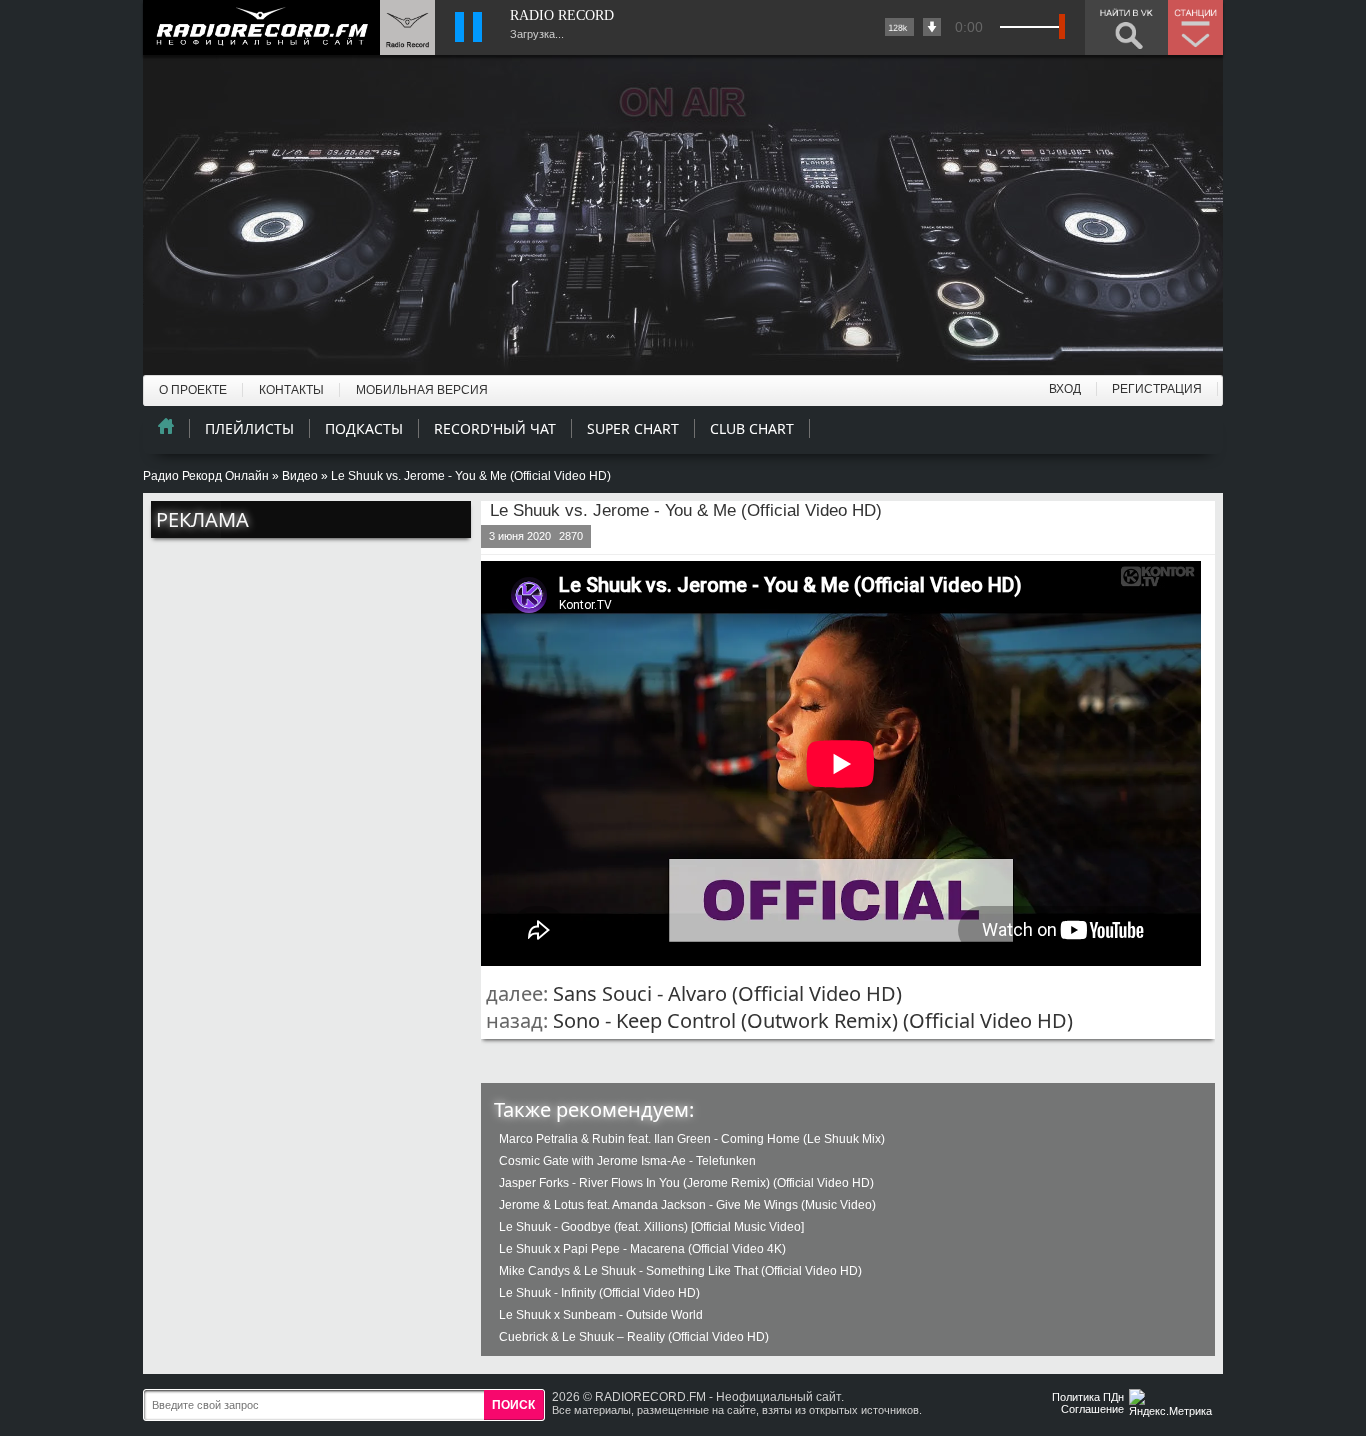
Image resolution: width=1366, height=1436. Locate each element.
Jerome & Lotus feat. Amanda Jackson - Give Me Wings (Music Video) (687, 1205)
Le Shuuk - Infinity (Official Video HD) (599, 1293)
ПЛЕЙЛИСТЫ (249, 428)
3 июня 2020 (520, 536)
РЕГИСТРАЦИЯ (1157, 389)
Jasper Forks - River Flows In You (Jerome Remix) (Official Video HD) (686, 1183)
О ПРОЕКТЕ (193, 390)
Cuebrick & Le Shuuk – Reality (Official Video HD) (634, 1337)
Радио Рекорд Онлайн (206, 476)
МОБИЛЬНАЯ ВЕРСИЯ (422, 390)
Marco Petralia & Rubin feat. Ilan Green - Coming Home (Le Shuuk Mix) (692, 1139)
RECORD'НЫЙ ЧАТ (495, 428)
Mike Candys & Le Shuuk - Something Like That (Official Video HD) (680, 1271)
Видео (300, 476)
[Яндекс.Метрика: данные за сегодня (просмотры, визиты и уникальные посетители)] (1173, 1404)
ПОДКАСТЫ (364, 428)
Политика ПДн (1088, 1397)
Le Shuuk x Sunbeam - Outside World (601, 1315)
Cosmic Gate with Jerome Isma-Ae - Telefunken (627, 1161)
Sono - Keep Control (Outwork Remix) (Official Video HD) (813, 1020)
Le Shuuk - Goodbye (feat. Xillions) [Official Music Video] (651, 1227)
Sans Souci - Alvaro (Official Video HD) (727, 993)
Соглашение (1092, 1409)
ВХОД (1065, 389)
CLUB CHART (752, 428)
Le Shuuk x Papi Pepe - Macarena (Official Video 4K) (642, 1249)
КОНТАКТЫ (291, 390)
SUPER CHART (633, 428)
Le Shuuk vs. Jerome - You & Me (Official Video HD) (686, 510)
